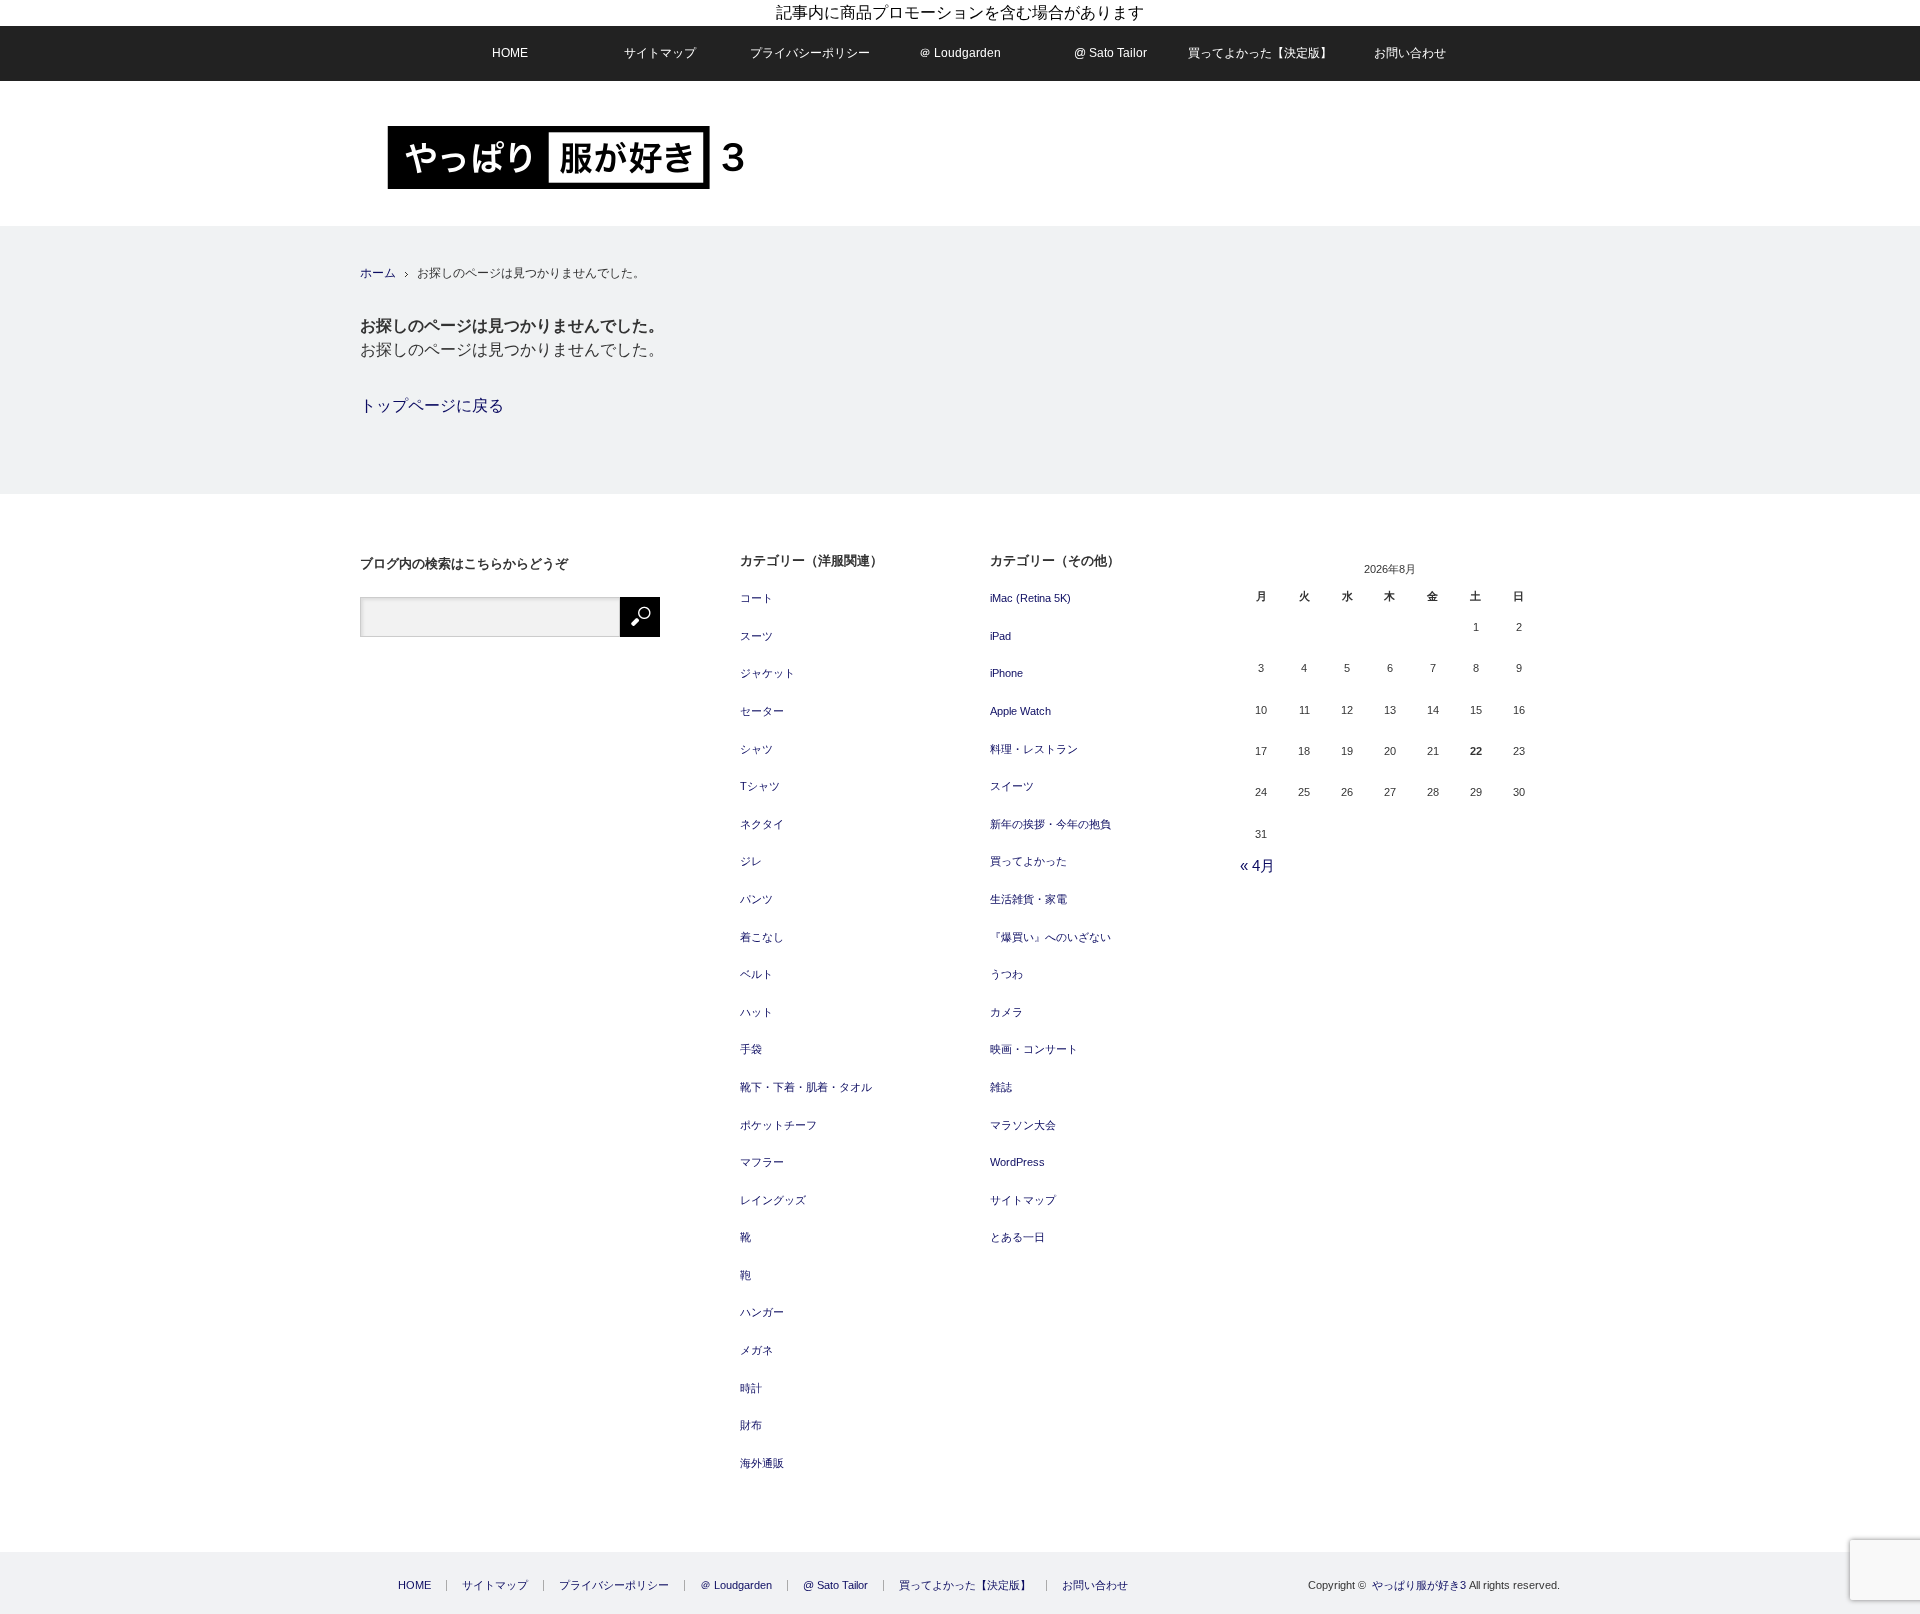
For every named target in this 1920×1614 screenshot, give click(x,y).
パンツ (756, 899)
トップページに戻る (432, 405)
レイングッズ (773, 1200)
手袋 (751, 1049)
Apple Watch (1020, 711)
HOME (510, 53)
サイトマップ (660, 53)
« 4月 (1257, 865)
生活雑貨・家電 (1028, 899)
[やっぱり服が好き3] (565, 157)
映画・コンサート (1034, 1049)
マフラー (762, 1162)
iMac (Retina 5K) (1030, 598)
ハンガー (762, 1312)
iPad (1000, 636)
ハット (756, 1012)
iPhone (1006, 673)
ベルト (756, 974)
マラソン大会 (1023, 1125)
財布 (751, 1425)
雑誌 (1001, 1087)
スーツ (756, 636)
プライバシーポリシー (810, 53)
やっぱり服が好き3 (1419, 1585)
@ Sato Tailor (1110, 53)
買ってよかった (1028, 861)
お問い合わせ (1410, 53)
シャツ (756, 749)
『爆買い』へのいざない (1050, 937)
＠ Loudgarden (960, 53)
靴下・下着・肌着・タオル (806, 1087)
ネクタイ (762, 824)
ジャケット (767, 673)
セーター (762, 711)
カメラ (1006, 1012)
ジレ (751, 861)
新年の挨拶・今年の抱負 (1050, 824)
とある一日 (1017, 1237)
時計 (751, 1388)
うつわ (1006, 974)
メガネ (756, 1350)
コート (756, 598)
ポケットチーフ (778, 1125)
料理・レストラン (1034, 749)
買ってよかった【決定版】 (1260, 53)
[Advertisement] (1196, 154)
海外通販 (762, 1463)
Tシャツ (760, 786)
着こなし (762, 937)
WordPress (1017, 1162)
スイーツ (1012, 786)
